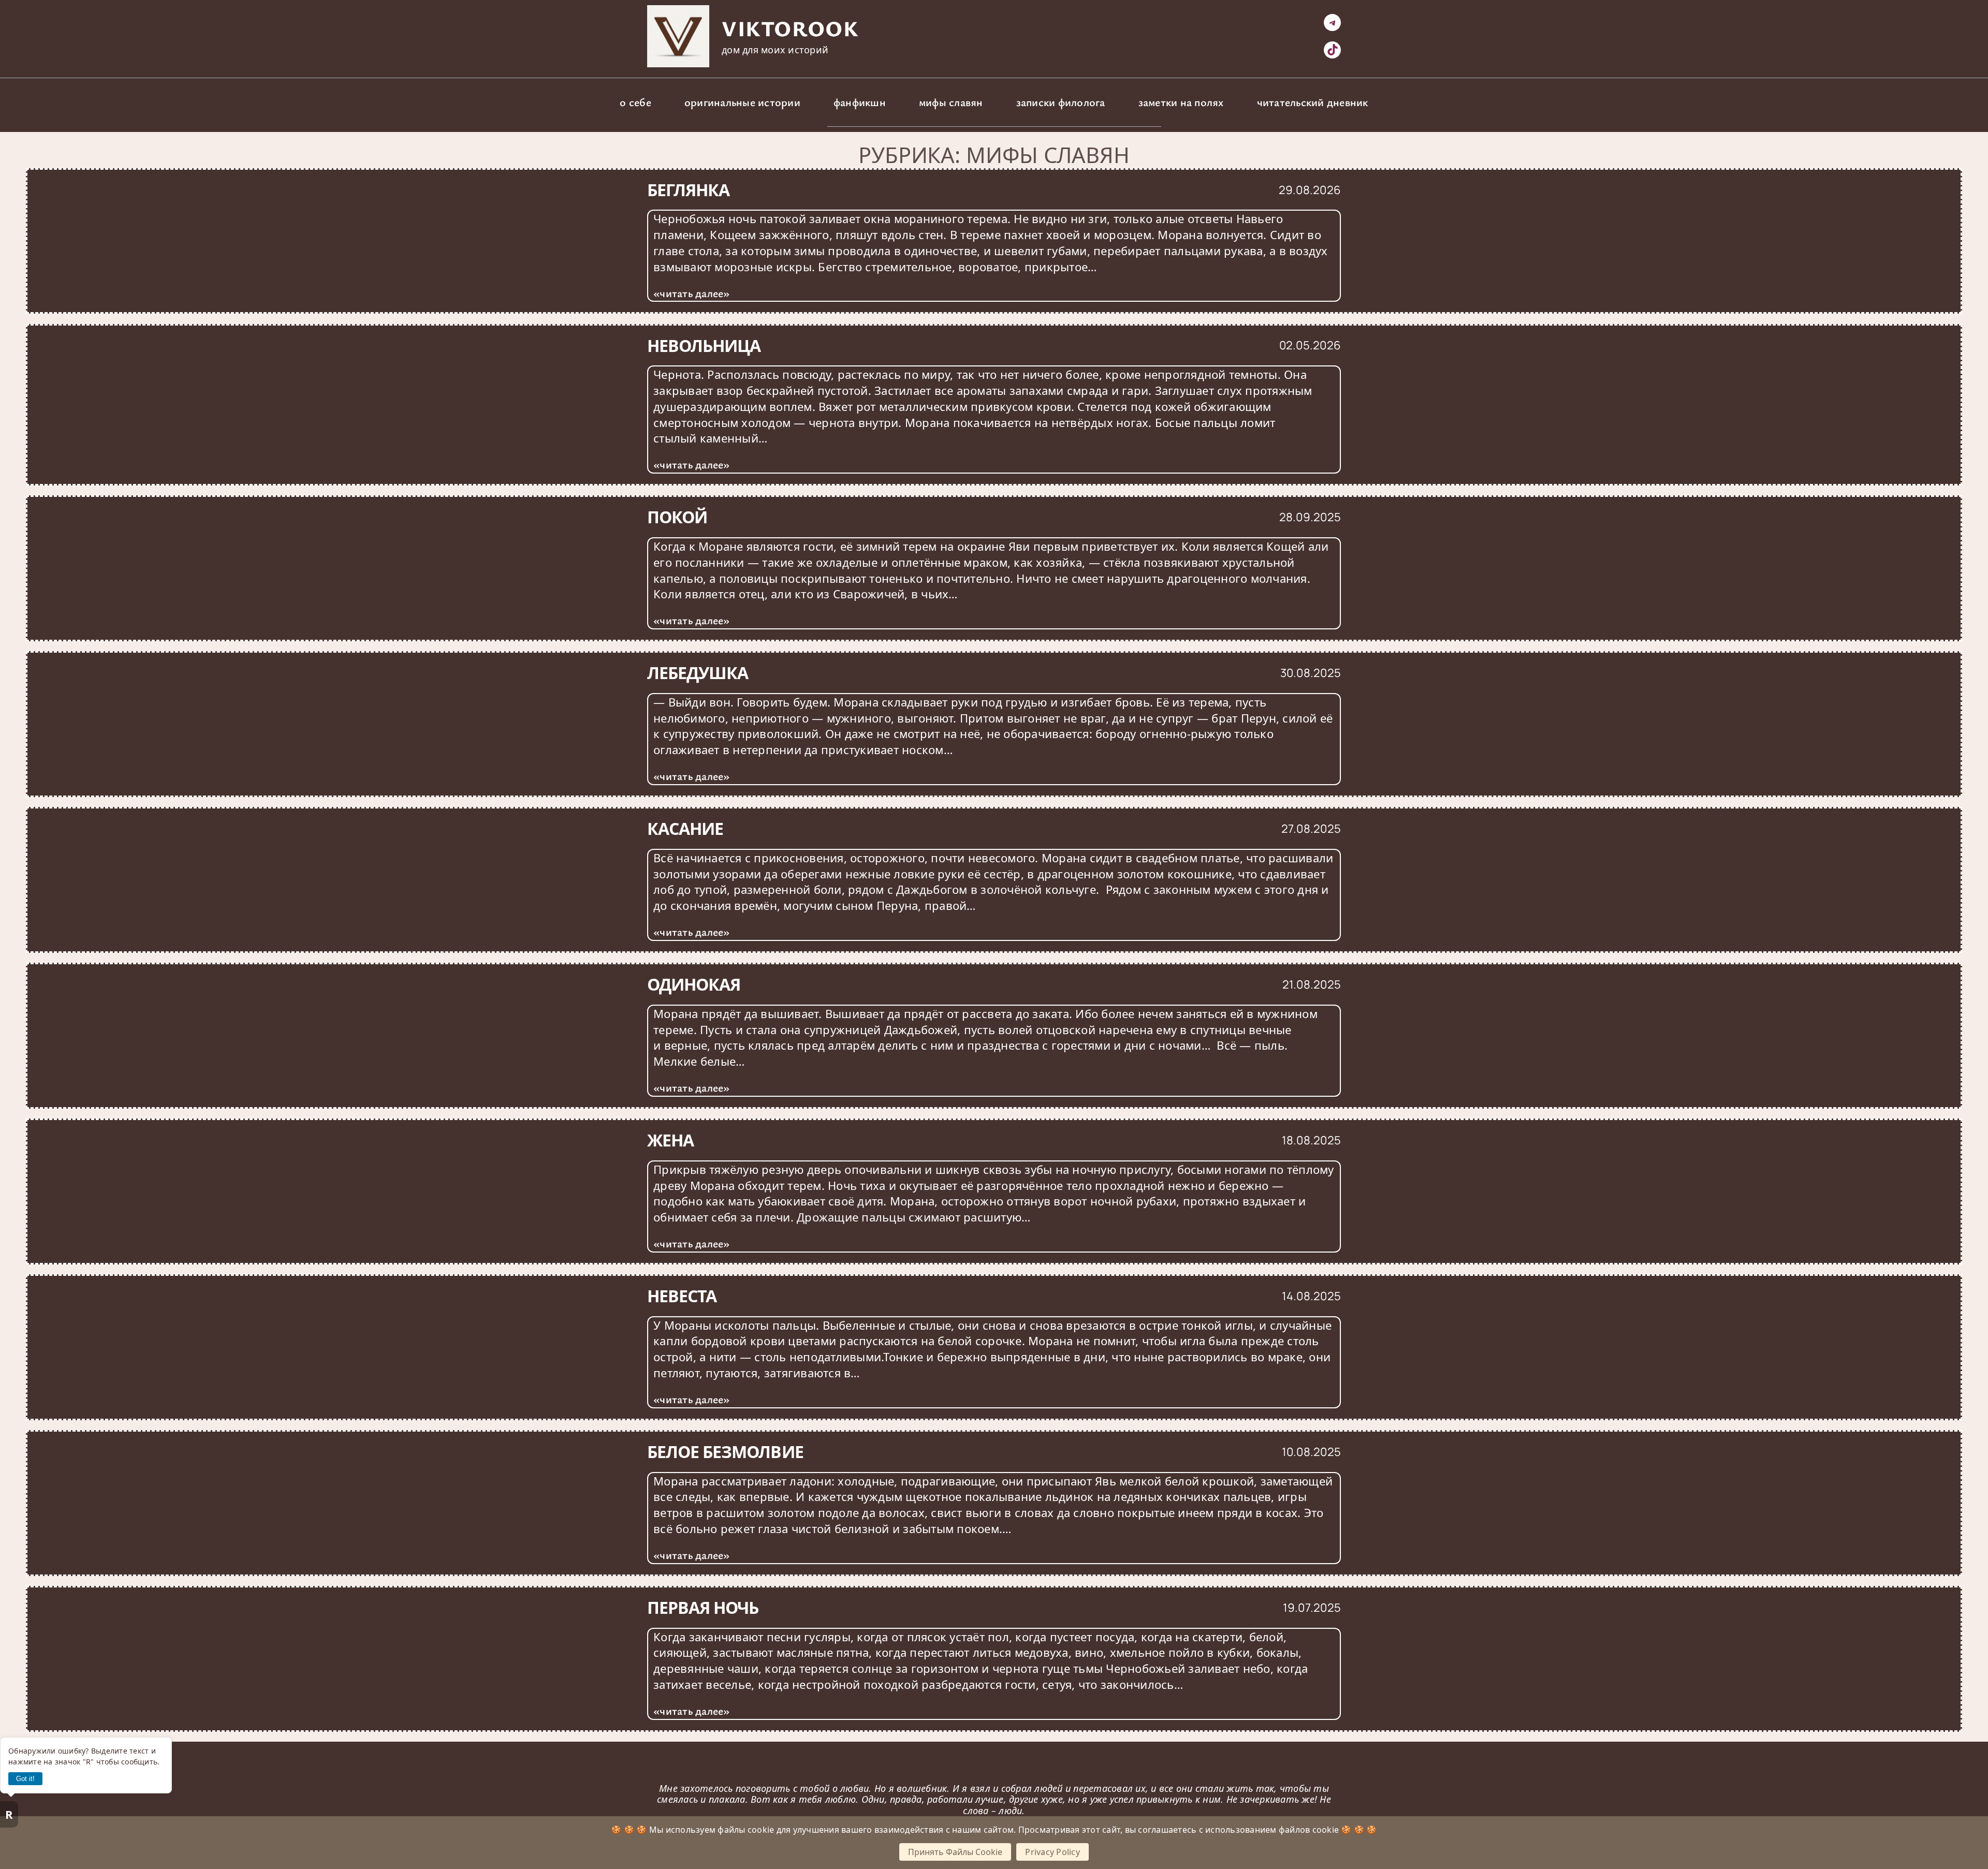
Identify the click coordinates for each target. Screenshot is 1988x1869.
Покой (677, 517)
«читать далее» (692, 293)
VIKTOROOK (790, 28)
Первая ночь (703, 1608)
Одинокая (694, 984)
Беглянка (688, 190)
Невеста (682, 1296)
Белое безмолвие (725, 1452)
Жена (670, 1140)
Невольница (704, 346)
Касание (685, 829)
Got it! (25, 1779)
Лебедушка (698, 673)
